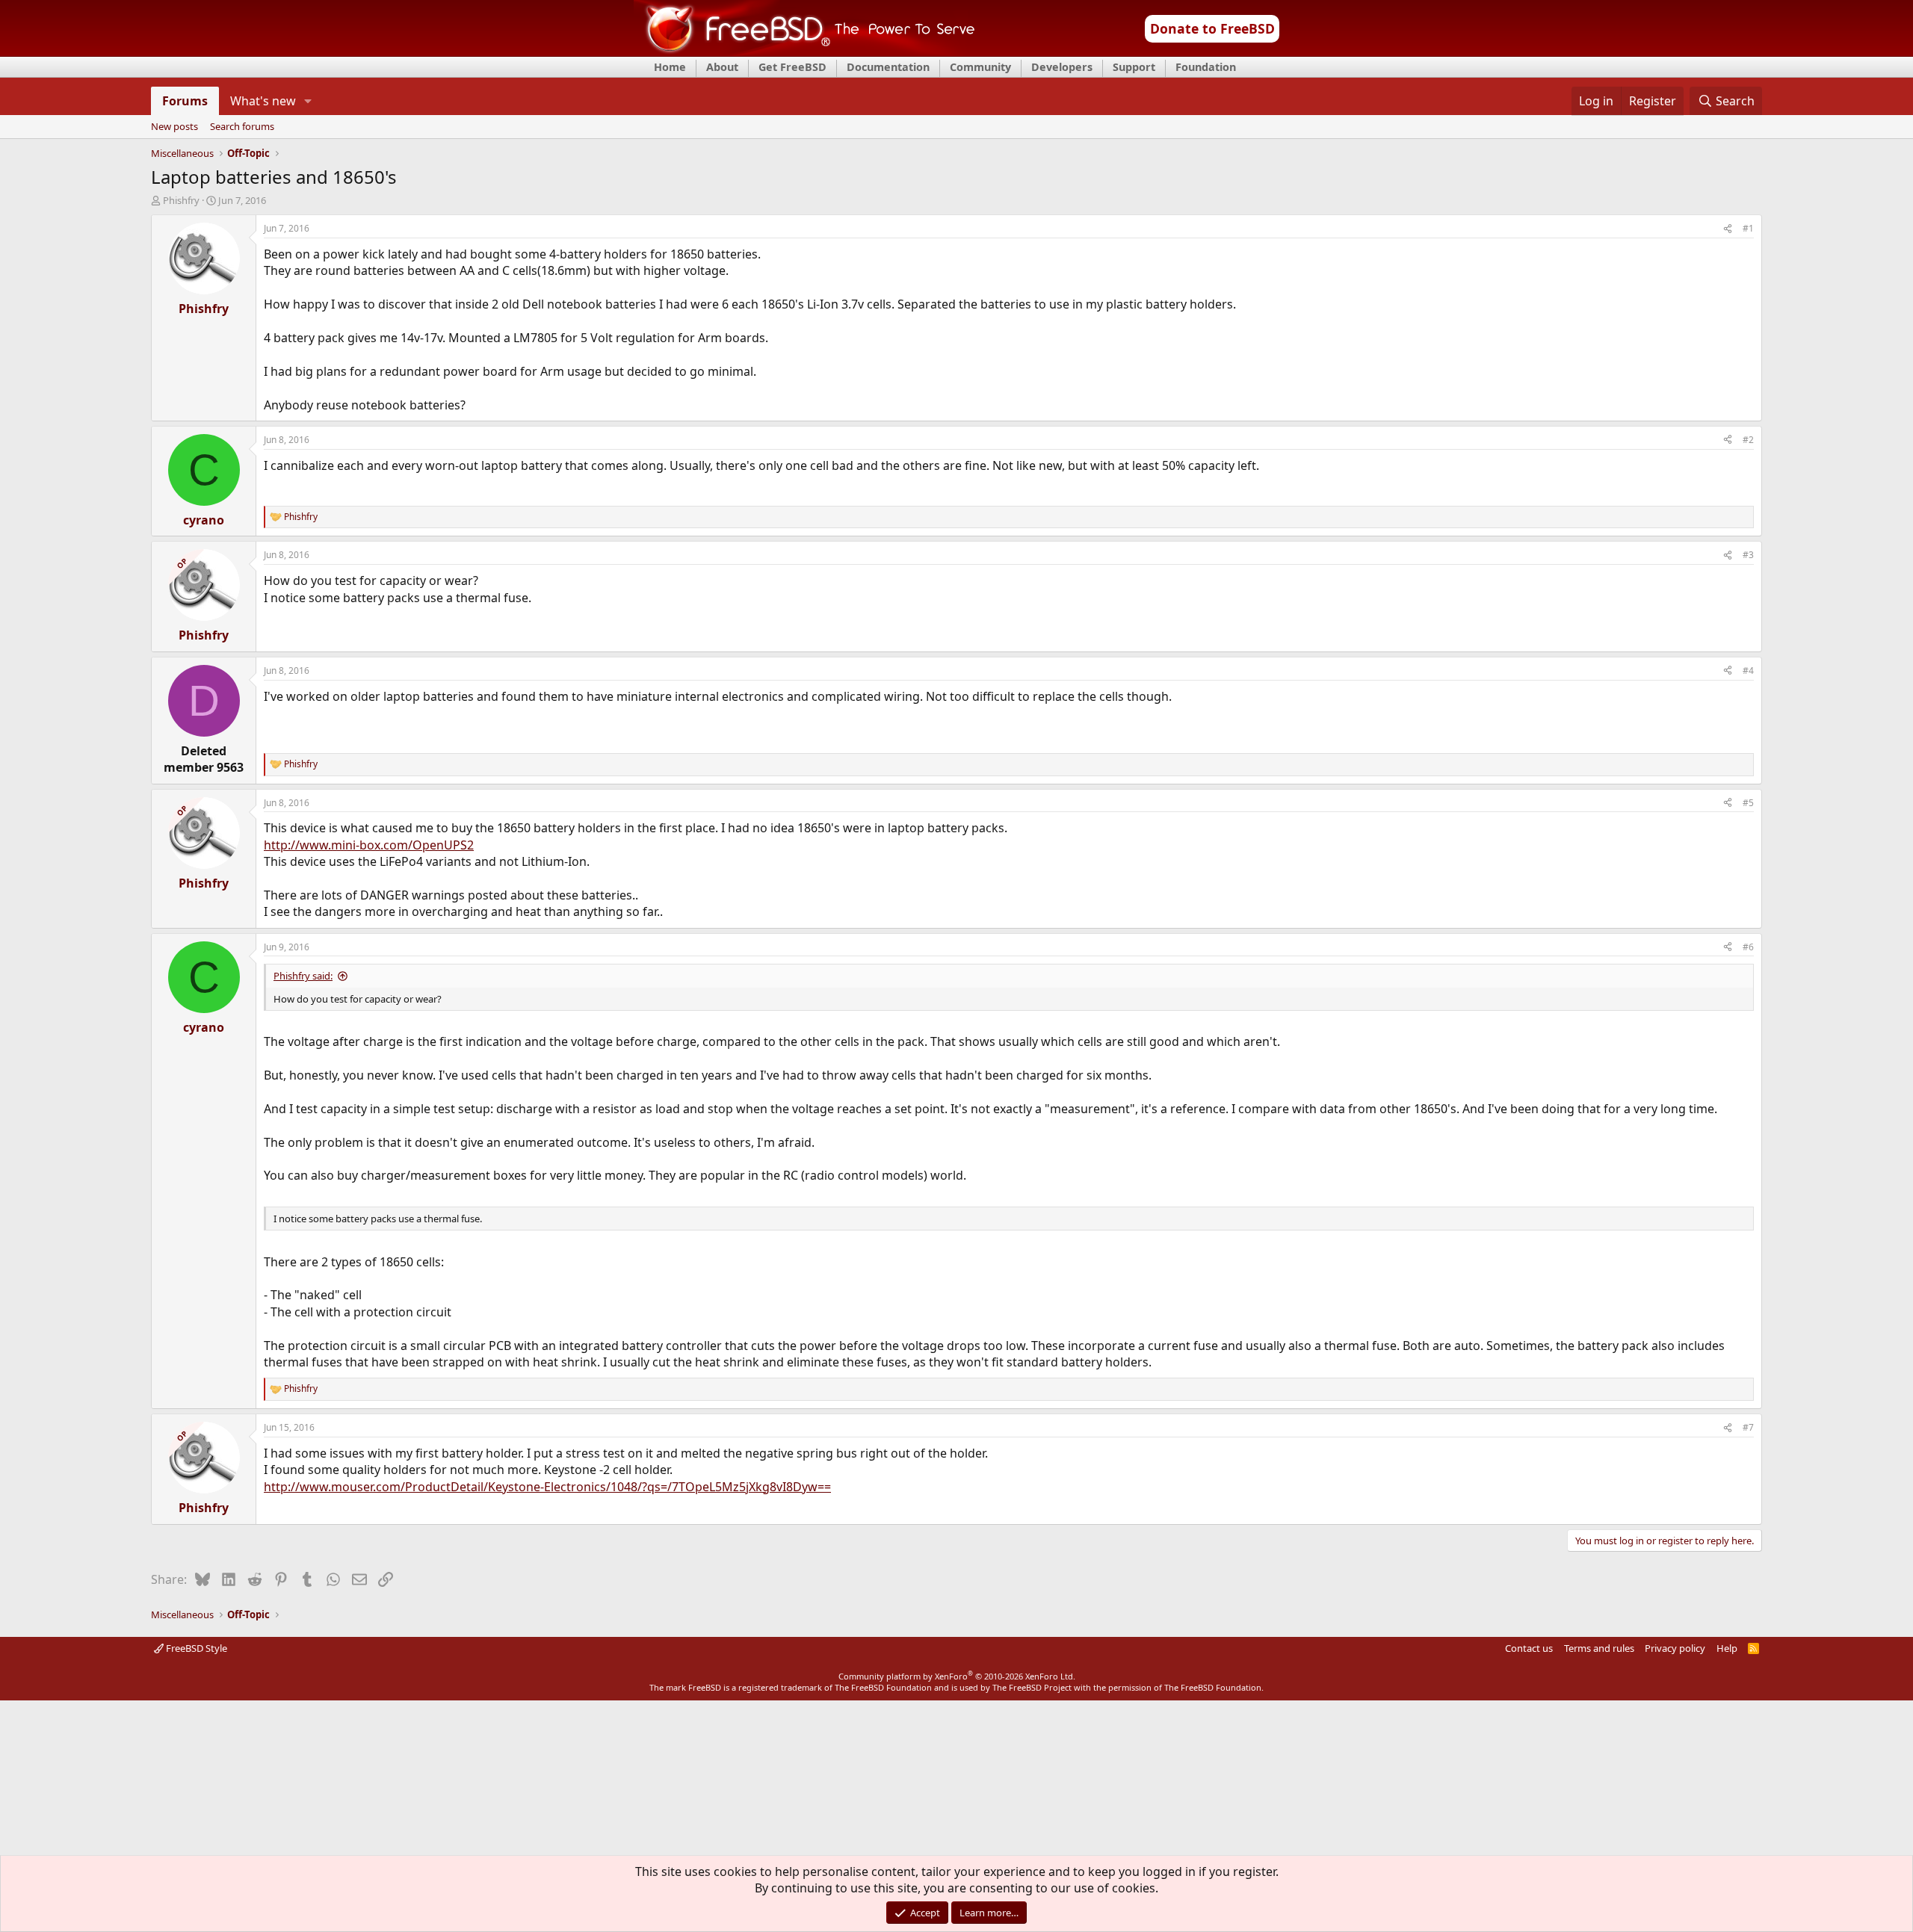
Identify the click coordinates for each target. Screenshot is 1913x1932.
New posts (174, 127)
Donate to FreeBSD (1212, 28)
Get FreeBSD (792, 67)
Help (1727, 1648)
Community (980, 67)
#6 (1748, 947)
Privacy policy (1675, 1648)
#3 (1748, 555)
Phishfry (181, 200)
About (722, 67)
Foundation (1206, 67)
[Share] (1728, 229)
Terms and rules (1599, 1648)
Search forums (242, 127)
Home (670, 67)
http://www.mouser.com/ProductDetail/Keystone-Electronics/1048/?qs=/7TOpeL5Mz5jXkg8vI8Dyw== (547, 1487)
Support (1134, 67)
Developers (1062, 67)
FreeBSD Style (195, 1648)
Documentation (888, 67)
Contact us (1529, 1648)
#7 (1748, 1427)
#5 (1748, 803)
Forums (185, 101)
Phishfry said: (303, 976)
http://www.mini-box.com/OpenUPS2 (369, 845)
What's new (263, 101)
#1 (1748, 228)
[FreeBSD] (804, 52)
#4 (1748, 671)
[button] (308, 101)
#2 (1748, 440)
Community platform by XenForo (957, 1676)
